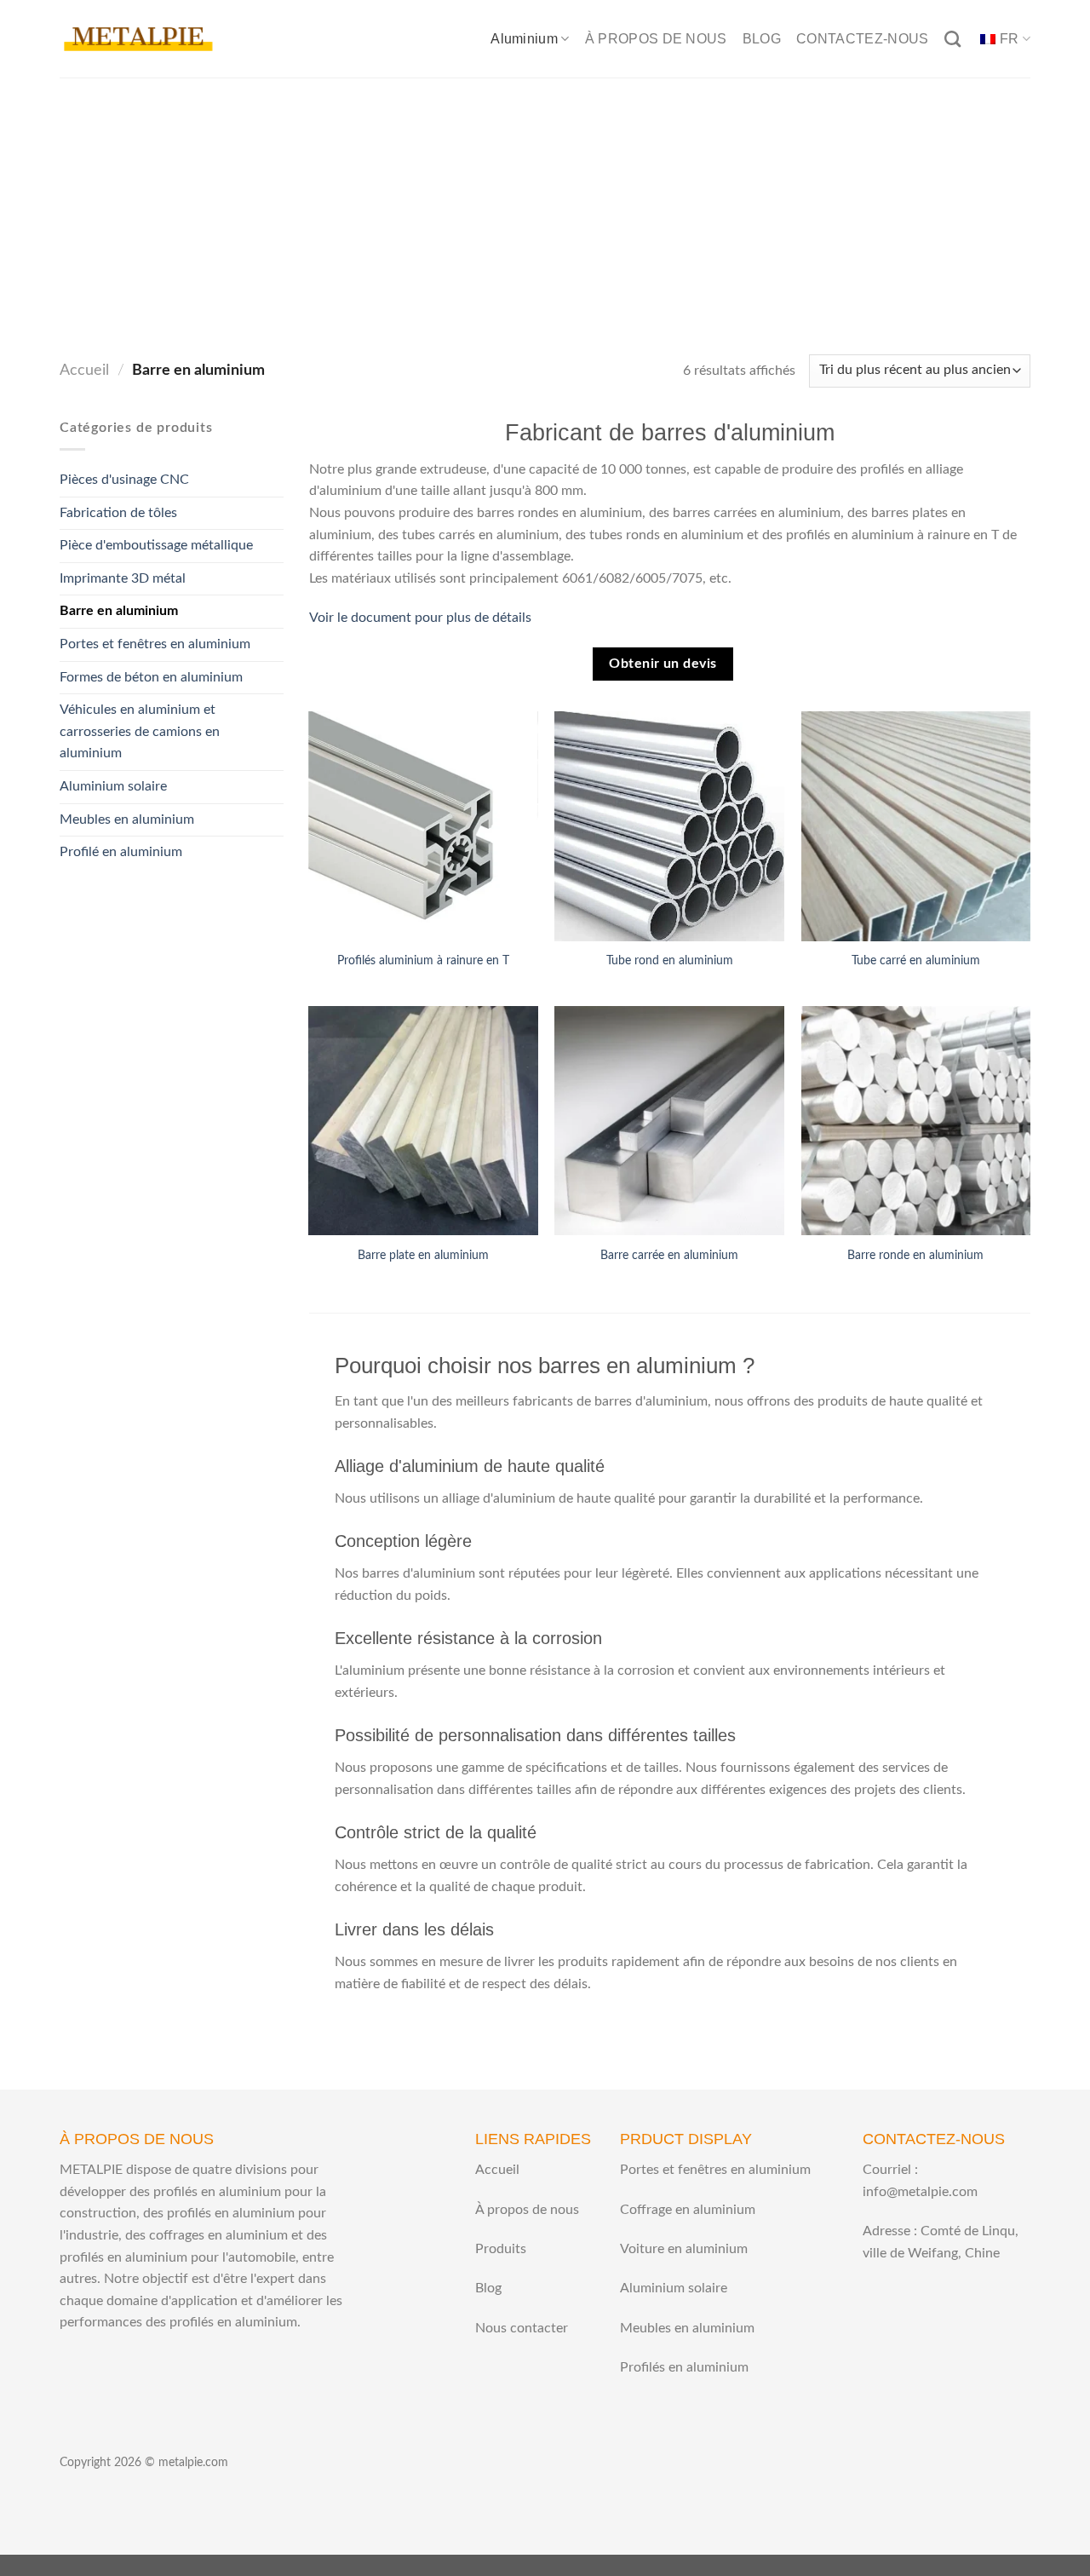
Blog (488, 2288)
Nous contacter (522, 2328)
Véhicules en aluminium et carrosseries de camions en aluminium (140, 731)
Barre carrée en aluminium (669, 1255)
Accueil (84, 370)
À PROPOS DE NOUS (656, 39)
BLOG (762, 39)
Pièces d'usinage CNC (124, 480)
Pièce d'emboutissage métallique (156, 545)
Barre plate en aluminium (423, 1255)
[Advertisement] (545, 205)
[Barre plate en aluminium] (423, 1121)
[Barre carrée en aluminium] (669, 1121)
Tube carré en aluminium (916, 960)
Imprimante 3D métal (123, 578)
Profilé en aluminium (121, 852)
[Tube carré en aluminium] (916, 826)
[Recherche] (952, 39)
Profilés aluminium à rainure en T (423, 960)
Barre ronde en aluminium (915, 1255)
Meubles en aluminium (127, 819)
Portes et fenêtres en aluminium (155, 644)
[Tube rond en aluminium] (669, 826)
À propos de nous (527, 2210)
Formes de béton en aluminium (151, 677)
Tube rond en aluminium (670, 960)
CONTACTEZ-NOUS (862, 39)
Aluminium (524, 39)
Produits (501, 2249)
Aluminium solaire (113, 786)
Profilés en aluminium (684, 2367)
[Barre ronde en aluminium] (916, 1121)
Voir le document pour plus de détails (420, 618)
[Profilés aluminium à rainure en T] (423, 826)
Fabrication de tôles (118, 513)
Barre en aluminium (119, 611)
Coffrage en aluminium (688, 2210)
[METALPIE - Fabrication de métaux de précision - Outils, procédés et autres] (138, 38)
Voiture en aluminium (684, 2249)
